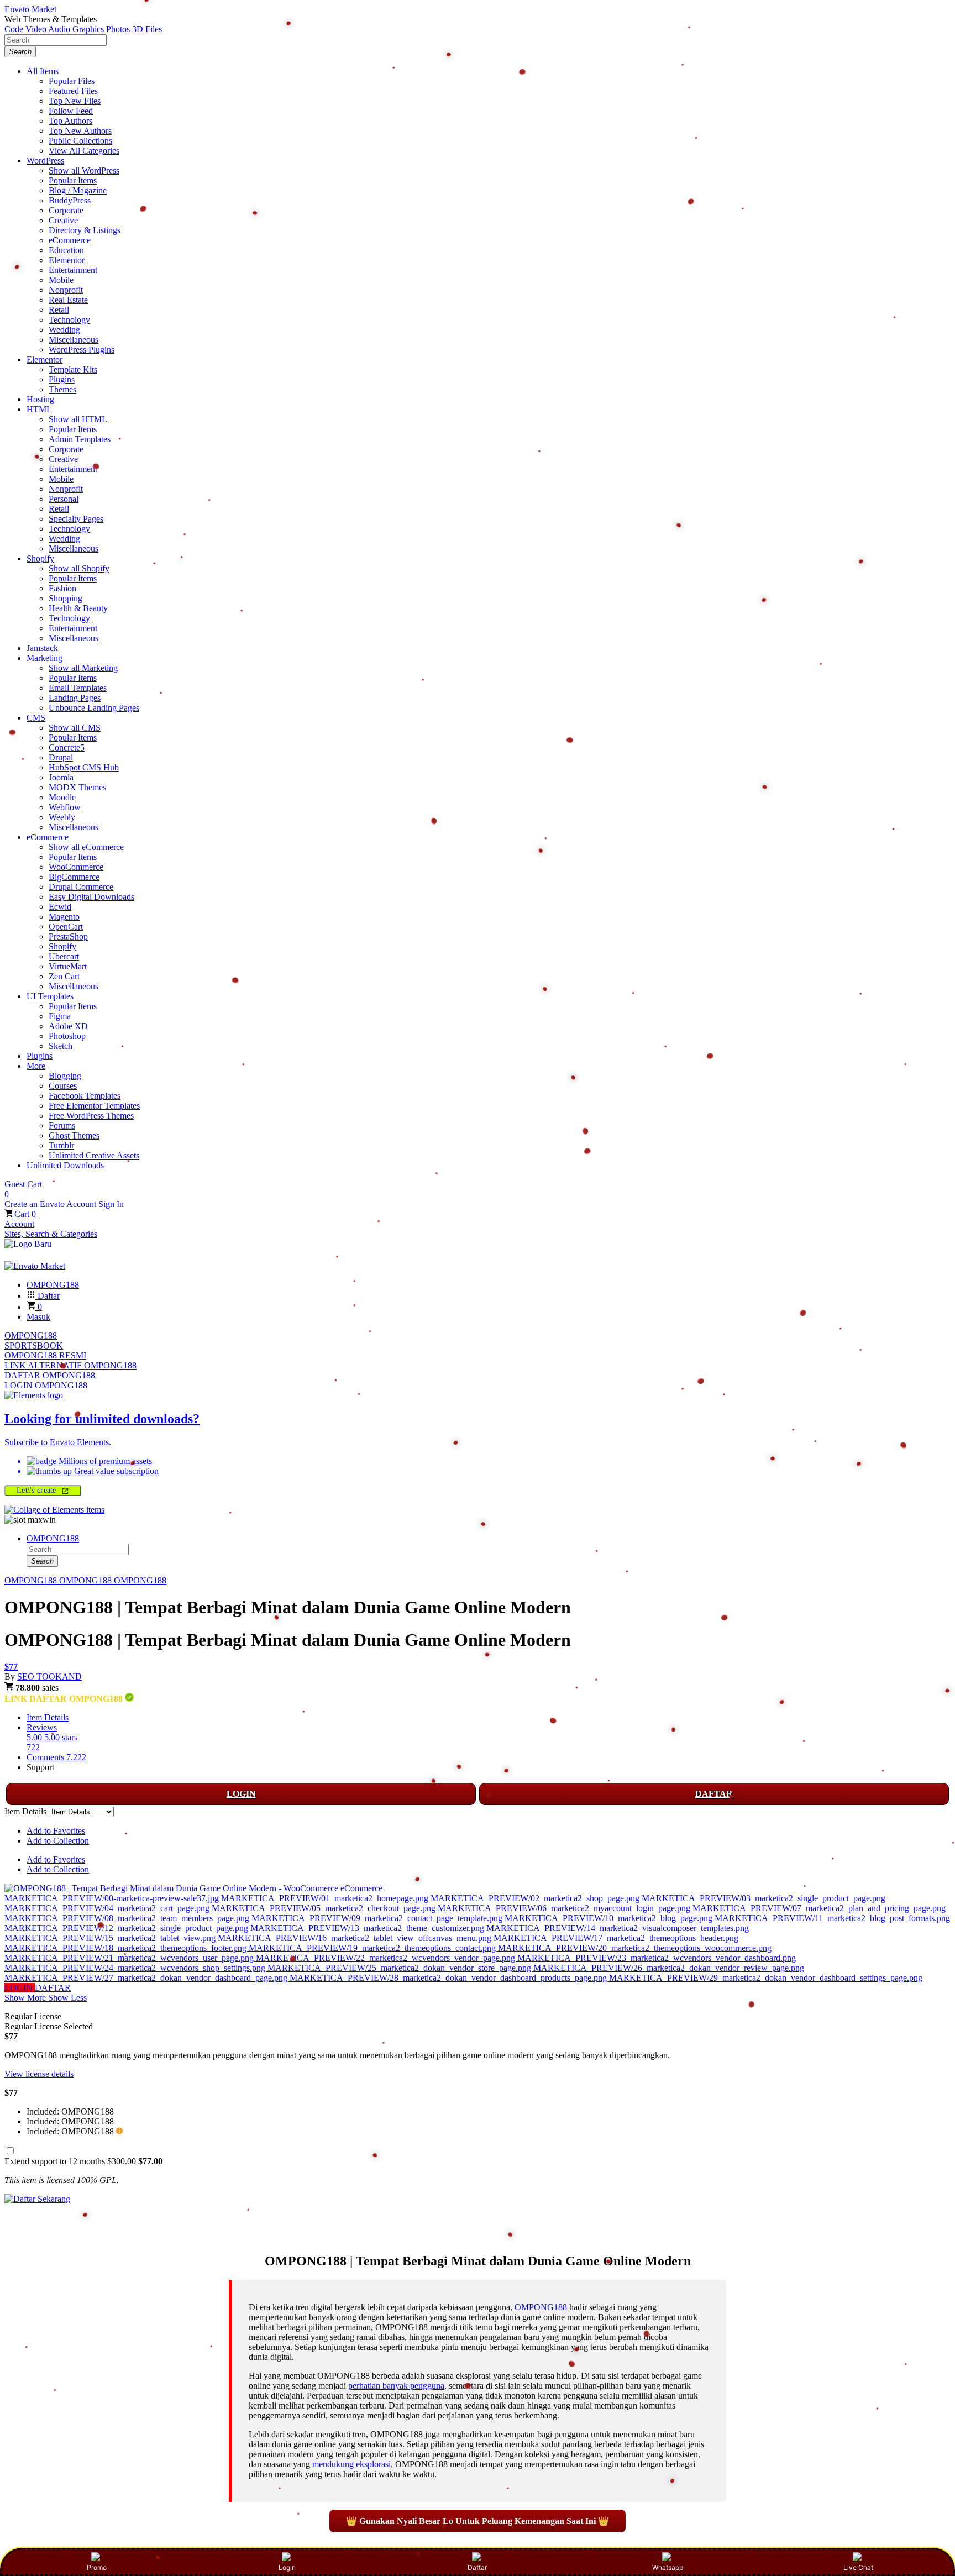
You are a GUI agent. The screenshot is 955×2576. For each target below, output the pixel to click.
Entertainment (73, 270)
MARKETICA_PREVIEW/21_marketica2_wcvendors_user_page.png (130, 1958)
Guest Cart (23, 1189)
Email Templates (78, 688)
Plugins (62, 379)
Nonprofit (66, 290)
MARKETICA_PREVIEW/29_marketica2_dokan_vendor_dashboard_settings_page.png (766, 1978)
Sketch (61, 1046)
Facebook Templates (85, 1096)
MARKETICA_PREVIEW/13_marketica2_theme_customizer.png (368, 1928)
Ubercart (64, 956)
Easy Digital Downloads (91, 897)
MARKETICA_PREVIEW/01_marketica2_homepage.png (326, 1898)
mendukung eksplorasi (351, 2464)
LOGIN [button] (20, 1988)
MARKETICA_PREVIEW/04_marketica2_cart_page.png (108, 1908)
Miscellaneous (74, 340)
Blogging (65, 1076)
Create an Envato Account (51, 1204)
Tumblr (61, 1145)
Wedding (64, 330)
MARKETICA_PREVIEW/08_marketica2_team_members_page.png (128, 1918)
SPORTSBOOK (34, 1345)
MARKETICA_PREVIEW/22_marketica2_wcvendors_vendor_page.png (387, 1958)
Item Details (48, 1717)
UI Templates (50, 996)
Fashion (62, 588)
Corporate (66, 210)
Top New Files (75, 101)
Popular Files (72, 81)
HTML (39, 409)
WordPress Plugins (82, 350)
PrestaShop (68, 937)
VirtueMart (68, 966)
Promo (97, 2567)
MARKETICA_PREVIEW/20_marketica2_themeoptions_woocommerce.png (635, 1948)
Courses (63, 1086)
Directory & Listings (85, 230)
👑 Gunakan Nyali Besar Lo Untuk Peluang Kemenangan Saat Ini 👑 (478, 2521)
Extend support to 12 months (83, 2161)
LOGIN (241, 1794)
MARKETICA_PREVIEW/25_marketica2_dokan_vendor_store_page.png (400, 1968)
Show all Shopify (79, 568)
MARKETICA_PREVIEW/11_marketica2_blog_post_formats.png (832, 1918)
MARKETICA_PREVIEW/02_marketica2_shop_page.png (536, 1898)
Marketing (44, 658)
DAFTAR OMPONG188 (50, 1375)
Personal (64, 499)
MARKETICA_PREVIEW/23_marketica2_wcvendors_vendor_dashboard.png (657, 1958)
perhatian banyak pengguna (396, 2386)
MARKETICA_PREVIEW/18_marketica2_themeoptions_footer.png (127, 1948)
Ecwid (60, 907)
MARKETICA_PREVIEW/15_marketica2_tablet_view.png (111, 1938)
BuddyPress (70, 200)
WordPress (45, 161)
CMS (36, 718)
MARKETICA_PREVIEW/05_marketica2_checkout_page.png (325, 1908)
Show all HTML (78, 419)
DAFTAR (714, 1794)
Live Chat (858, 2567)
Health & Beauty (78, 608)
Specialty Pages (76, 519)
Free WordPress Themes (91, 1116)
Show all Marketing (83, 668)
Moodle (62, 797)
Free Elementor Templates (94, 1106)
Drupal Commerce (81, 887)
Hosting (40, 399)
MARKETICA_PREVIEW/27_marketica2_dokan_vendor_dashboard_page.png (147, 1978)
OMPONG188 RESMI (45, 1355)
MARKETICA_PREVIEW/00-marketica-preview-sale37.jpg (113, 1898)
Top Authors (70, 121)
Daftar (477, 2567)
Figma (60, 1016)
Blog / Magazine (78, 190)
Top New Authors (80, 131)
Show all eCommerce (86, 847)
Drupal (61, 757)
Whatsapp (668, 2567)
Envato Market (30, 9)
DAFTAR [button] (53, 1988)
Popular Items (73, 180)
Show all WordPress (84, 170)
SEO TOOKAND (49, 1677)
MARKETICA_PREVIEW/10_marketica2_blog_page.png (610, 1918)
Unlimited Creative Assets (94, 1155)
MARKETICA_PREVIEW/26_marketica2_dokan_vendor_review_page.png (669, 1968)
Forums (62, 1126)
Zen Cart (64, 976)
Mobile (61, 280)
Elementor (67, 260)
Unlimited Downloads (65, 1165)
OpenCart (66, 927)
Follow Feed (71, 111)
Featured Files (73, 91)
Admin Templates (80, 439)
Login (287, 2567)
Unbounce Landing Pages (94, 708)
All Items (43, 71)
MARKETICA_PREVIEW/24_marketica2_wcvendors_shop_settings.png (136, 1968)
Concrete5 (67, 747)
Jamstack (42, 648)
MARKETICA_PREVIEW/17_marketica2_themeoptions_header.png (616, 1938)
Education (66, 250)
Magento (64, 917)
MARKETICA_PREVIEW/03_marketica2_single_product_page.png (764, 1898)
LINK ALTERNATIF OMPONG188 (70, 1365)
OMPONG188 (31, 1336)
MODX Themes (77, 787)
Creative (63, 220)
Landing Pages (75, 698)
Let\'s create (38, 1490)
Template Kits (73, 369)
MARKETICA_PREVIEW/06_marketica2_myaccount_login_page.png (565, 1908)
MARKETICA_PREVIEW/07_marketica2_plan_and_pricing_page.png (819, 1908)
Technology (69, 320)
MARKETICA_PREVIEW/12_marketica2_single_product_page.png (127, 1928)
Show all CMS (75, 728)
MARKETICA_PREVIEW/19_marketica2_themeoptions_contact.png (373, 1948)
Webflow (65, 807)
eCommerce (70, 240)
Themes (62, 389)
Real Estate (68, 300)
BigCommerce (74, 877)
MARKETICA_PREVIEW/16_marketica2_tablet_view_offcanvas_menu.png (356, 1938)
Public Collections (80, 141)
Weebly (62, 817)
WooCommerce (76, 867)
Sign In (111, 1204)
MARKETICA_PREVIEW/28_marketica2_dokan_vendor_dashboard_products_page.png (449, 1978)
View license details (39, 2074)
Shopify (40, 558)
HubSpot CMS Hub (84, 767)
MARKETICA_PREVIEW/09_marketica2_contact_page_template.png (378, 1918)
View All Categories (84, 151)
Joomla (61, 777)
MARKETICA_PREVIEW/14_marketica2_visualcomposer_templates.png (618, 1928)
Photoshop (67, 1036)
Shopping (65, 598)
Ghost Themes (74, 1135)
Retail (59, 310)
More (36, 1066)
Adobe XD (68, 1026)
